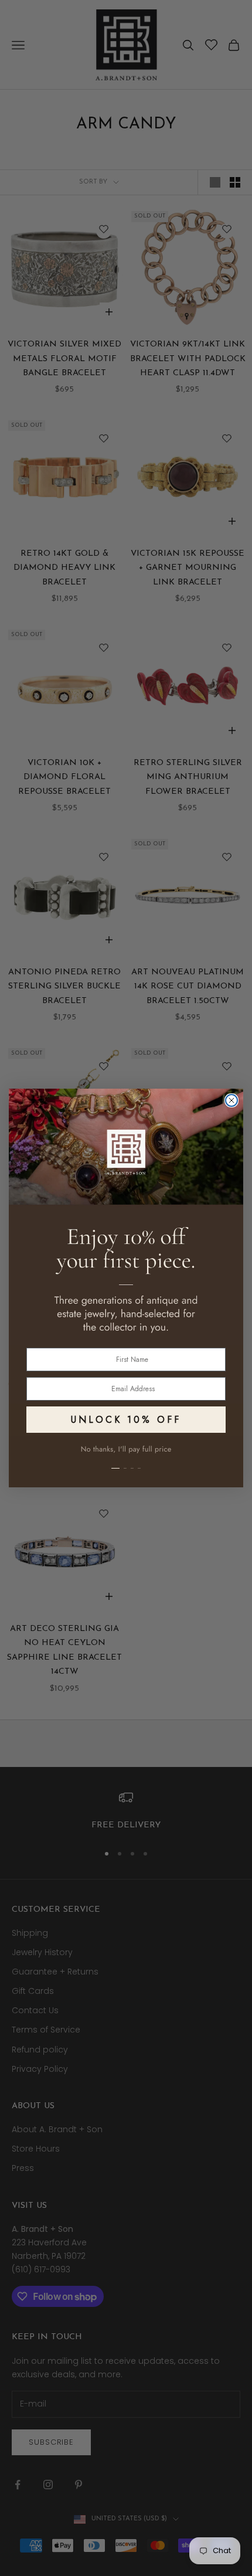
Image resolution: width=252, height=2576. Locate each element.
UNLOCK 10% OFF (126, 1420)
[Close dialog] (231, 1100)
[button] (126, 1462)
